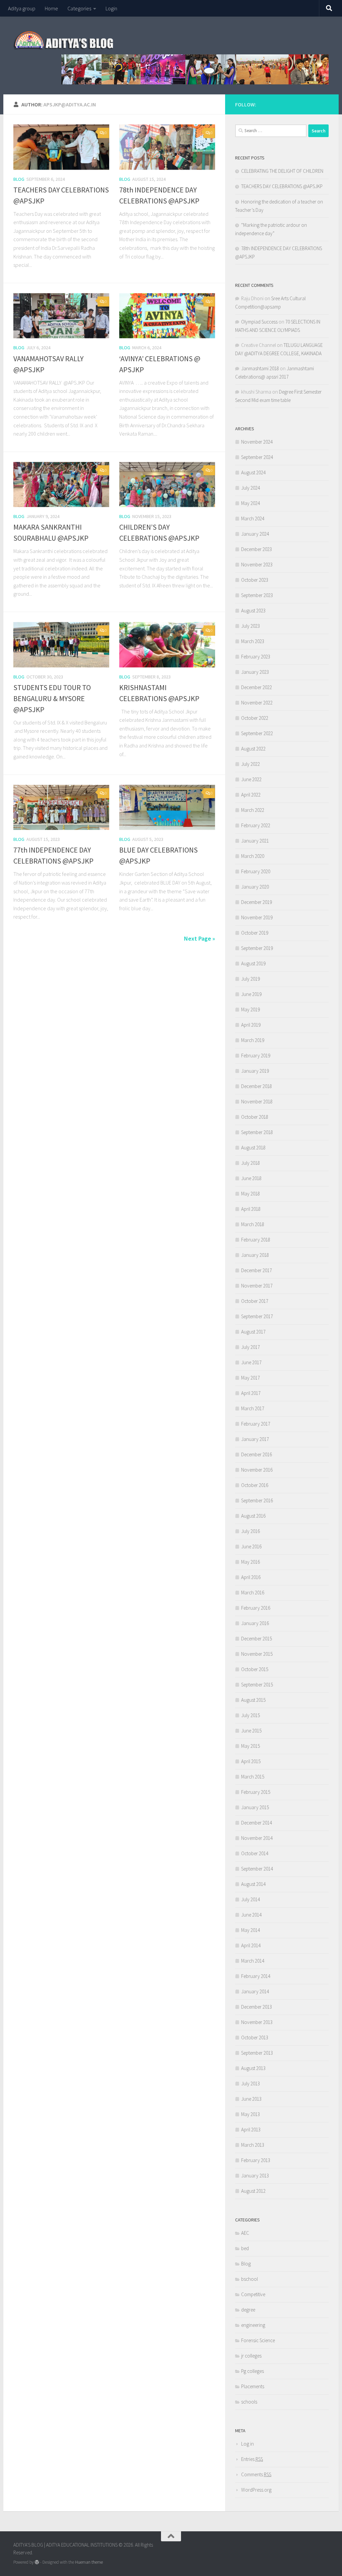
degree (248, 2310)
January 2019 (255, 1071)
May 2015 (250, 1746)
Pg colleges (252, 2371)
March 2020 (253, 856)
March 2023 (253, 641)
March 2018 (253, 1224)
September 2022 (257, 733)
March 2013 (253, 2145)
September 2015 (257, 1685)
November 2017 (257, 1286)
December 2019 (256, 902)
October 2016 (255, 1485)
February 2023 (256, 657)
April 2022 (251, 795)
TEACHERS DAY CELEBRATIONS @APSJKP (282, 186)
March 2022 (253, 810)
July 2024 (250, 488)
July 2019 (250, 979)
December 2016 (256, 1454)
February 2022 (256, 825)
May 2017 (250, 1378)
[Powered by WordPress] (37, 2562)
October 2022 (255, 718)
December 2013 (256, 2007)
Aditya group (22, 8)
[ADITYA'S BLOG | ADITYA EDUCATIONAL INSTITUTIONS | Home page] (64, 40)
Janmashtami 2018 (260, 368)
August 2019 (253, 963)
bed (245, 2248)
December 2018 (256, 1086)
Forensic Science (258, 2340)
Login (111, 8)
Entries (252, 2459)
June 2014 (251, 1915)
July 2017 (250, 1347)
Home (51, 8)
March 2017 (253, 1408)
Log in (247, 2444)
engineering (253, 2325)
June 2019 (251, 994)
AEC (245, 2233)
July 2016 (250, 1531)
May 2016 (250, 1562)
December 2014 (256, 1823)
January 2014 (255, 1991)
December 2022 (256, 687)
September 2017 (257, 1316)
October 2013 (255, 2037)
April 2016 (251, 1577)
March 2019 (253, 1040)
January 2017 (255, 1439)
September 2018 (257, 1132)
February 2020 (256, 871)
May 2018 (250, 1194)
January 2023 (255, 672)
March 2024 (253, 519)
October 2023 (255, 580)
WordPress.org (256, 2490)
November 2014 (257, 1838)
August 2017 (253, 1332)
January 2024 (255, 534)
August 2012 (253, 2191)
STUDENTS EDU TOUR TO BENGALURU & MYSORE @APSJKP (52, 698)
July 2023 (250, 626)
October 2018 (255, 1117)
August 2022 (253, 749)
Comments (256, 2474)
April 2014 (251, 1945)
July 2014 (250, 1899)
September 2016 (257, 1500)
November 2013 (257, 2022)
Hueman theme (89, 2562)
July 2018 (250, 1163)
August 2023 (253, 611)
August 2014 (253, 1884)
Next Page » (200, 938)
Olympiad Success (259, 322)
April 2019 (251, 1025)
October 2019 (255, 933)
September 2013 (257, 2053)
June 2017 (251, 1362)
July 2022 (250, 764)
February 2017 (256, 1424)
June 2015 (251, 1731)
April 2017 (251, 1393)
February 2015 (256, 1792)
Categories (79, 8)
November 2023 (257, 565)
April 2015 (251, 1761)
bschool (249, 2279)
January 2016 (255, 1623)
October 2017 (255, 1301)
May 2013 (250, 2114)
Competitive (253, 2294)
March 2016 (253, 1593)
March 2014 (253, 1961)
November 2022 (257, 703)
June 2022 (251, 779)
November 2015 (257, 1654)
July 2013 (250, 2084)
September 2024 (257, 457)
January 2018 (255, 1255)
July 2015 (250, 1715)
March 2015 (253, 1777)
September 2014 (257, 1869)
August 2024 (253, 472)
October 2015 (255, 1669)
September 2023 (257, 595)
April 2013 (251, 2130)
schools (249, 2402)
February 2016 (256, 1608)
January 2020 (255, 887)
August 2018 (253, 1148)
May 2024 (250, 503)
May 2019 (250, 1009)
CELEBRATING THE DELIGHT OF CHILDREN (282, 171)
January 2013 (255, 2176)
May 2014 (250, 1930)
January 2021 (255, 841)
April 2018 (251, 1209)
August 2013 (253, 2068)
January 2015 (255, 1807)
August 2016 (253, 1516)
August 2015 (253, 1700)
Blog (19, 179)
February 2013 (256, 2160)
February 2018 (256, 1240)
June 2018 (251, 1178)
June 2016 (251, 1547)
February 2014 (256, 1976)
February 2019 (256, 1056)
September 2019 (257, 948)
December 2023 (256, 549)
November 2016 (257, 1470)
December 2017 (256, 1270)
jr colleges (251, 2356)
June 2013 (251, 2099)
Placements (253, 2386)
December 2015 (256, 1639)
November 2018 (257, 1102)
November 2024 (257, 442)
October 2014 (255, 1853)
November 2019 (257, 917)
